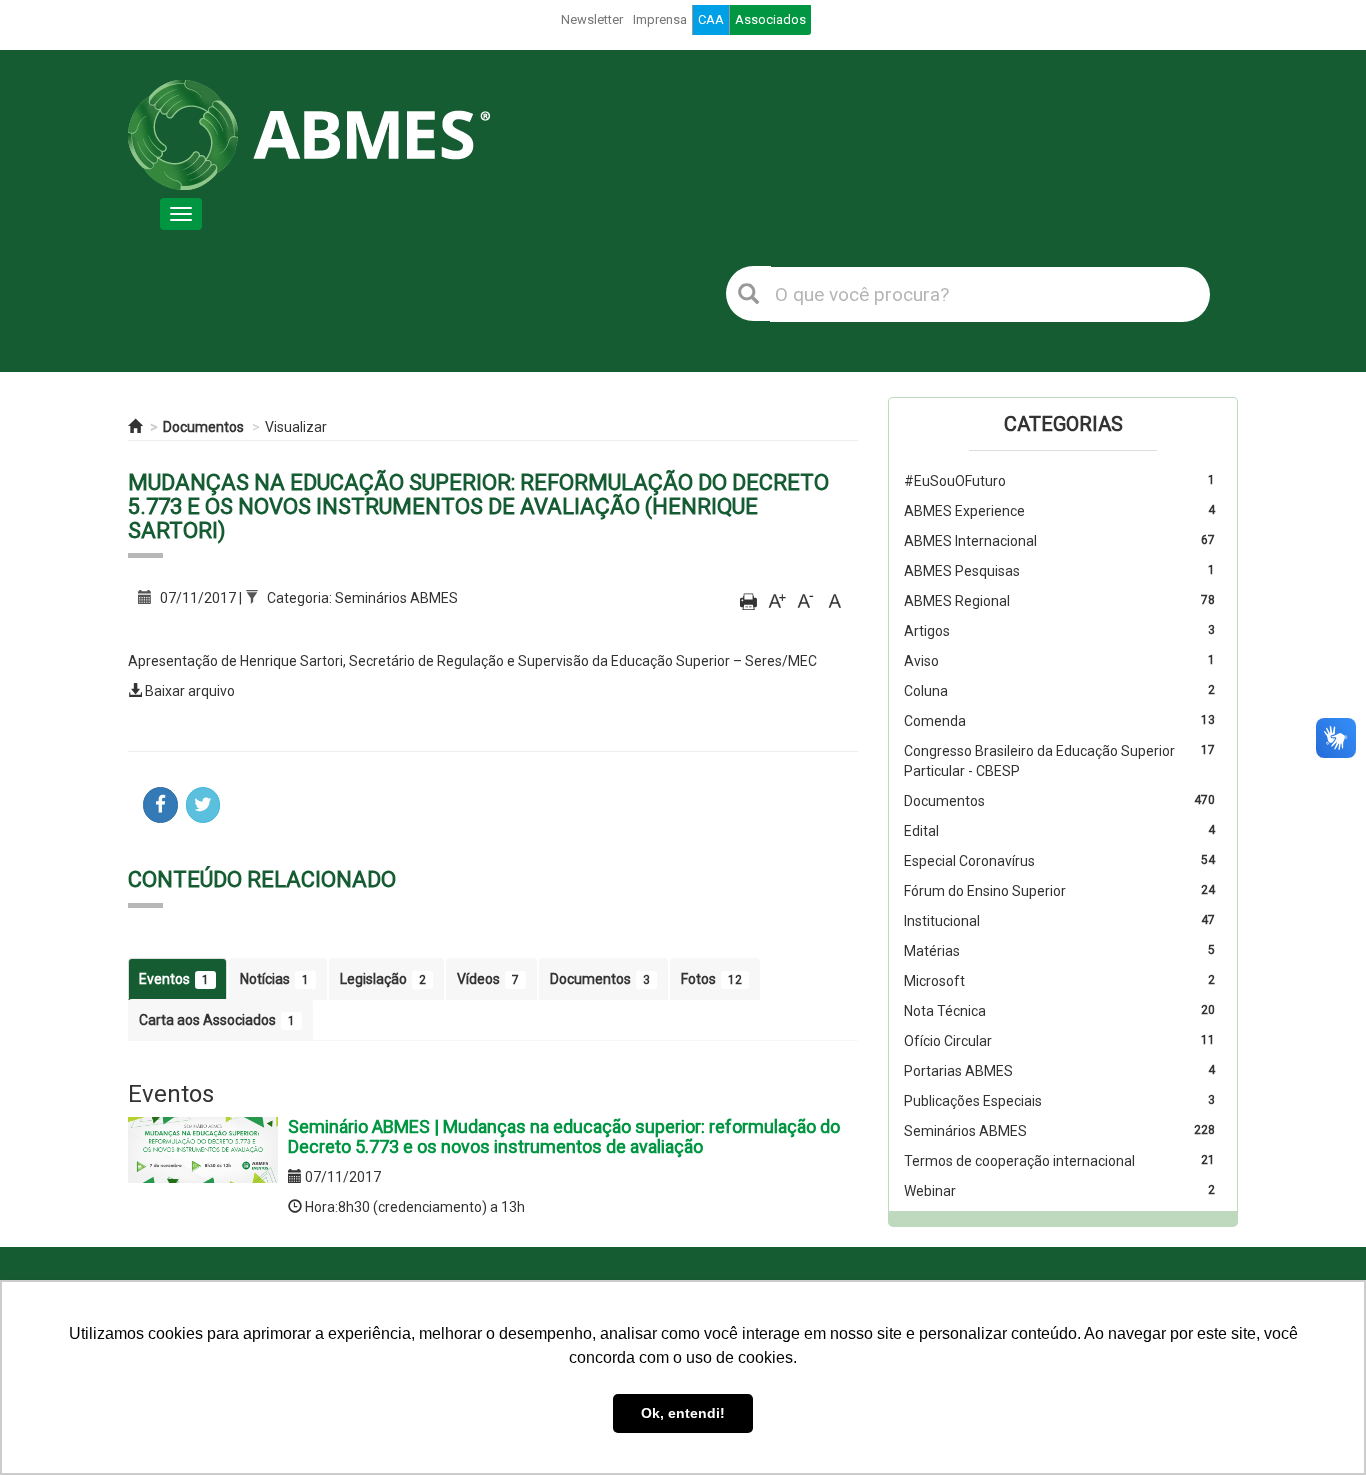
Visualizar (296, 427)
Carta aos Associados (217, 1020)
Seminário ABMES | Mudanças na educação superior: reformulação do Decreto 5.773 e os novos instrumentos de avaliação (564, 1136)
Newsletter (592, 19)
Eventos (174, 979)
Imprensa (660, 19)
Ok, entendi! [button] (683, 1413)
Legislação (383, 979)
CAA (711, 19)
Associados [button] (770, 19)
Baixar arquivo (190, 691)
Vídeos (488, 979)
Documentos (203, 427)
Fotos (711, 979)
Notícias (274, 979)
